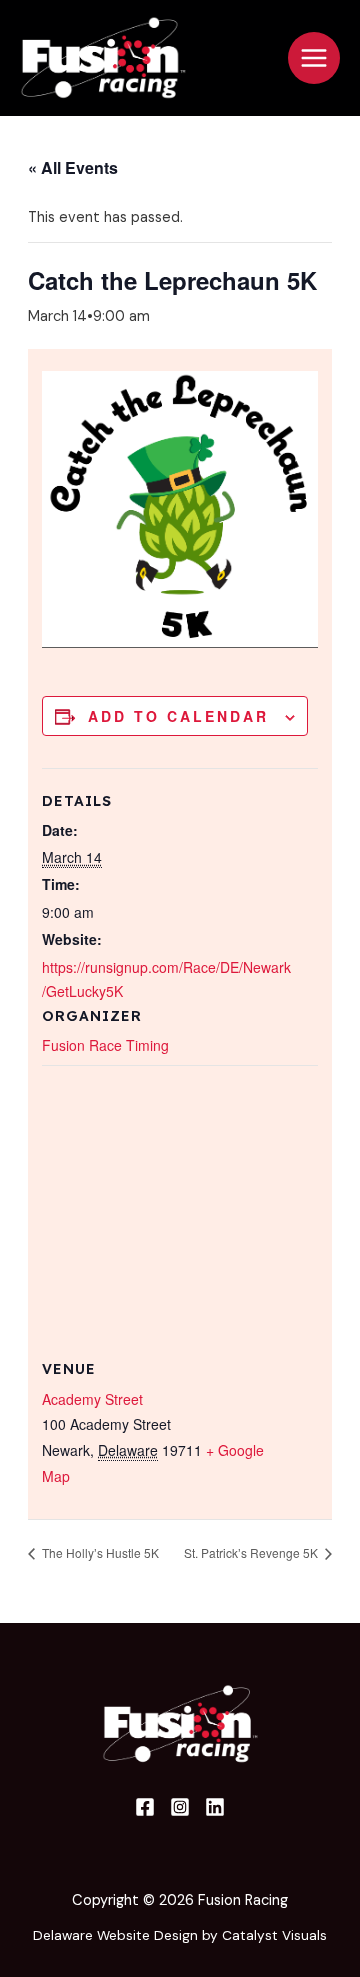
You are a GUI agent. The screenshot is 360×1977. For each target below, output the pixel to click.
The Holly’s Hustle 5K (99, 1552)
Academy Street (92, 1399)
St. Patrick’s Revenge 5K (252, 1552)
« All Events (73, 167)
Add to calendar (178, 716)
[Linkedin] (215, 1807)
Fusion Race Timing (105, 1045)
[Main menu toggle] (314, 58)
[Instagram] (180, 1807)
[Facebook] (145, 1807)
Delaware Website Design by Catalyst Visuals (180, 1935)
